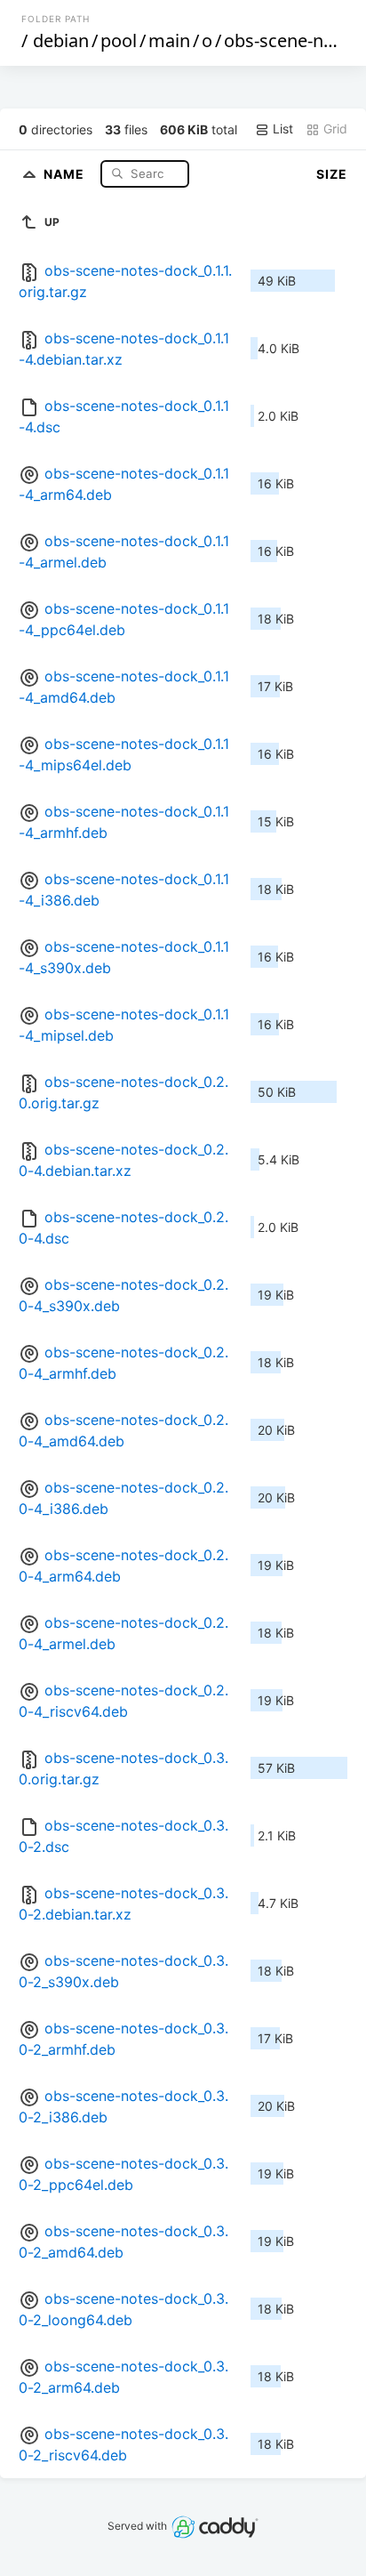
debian (61, 40)
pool (119, 40)
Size (332, 174)
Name (66, 173)
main (169, 40)
